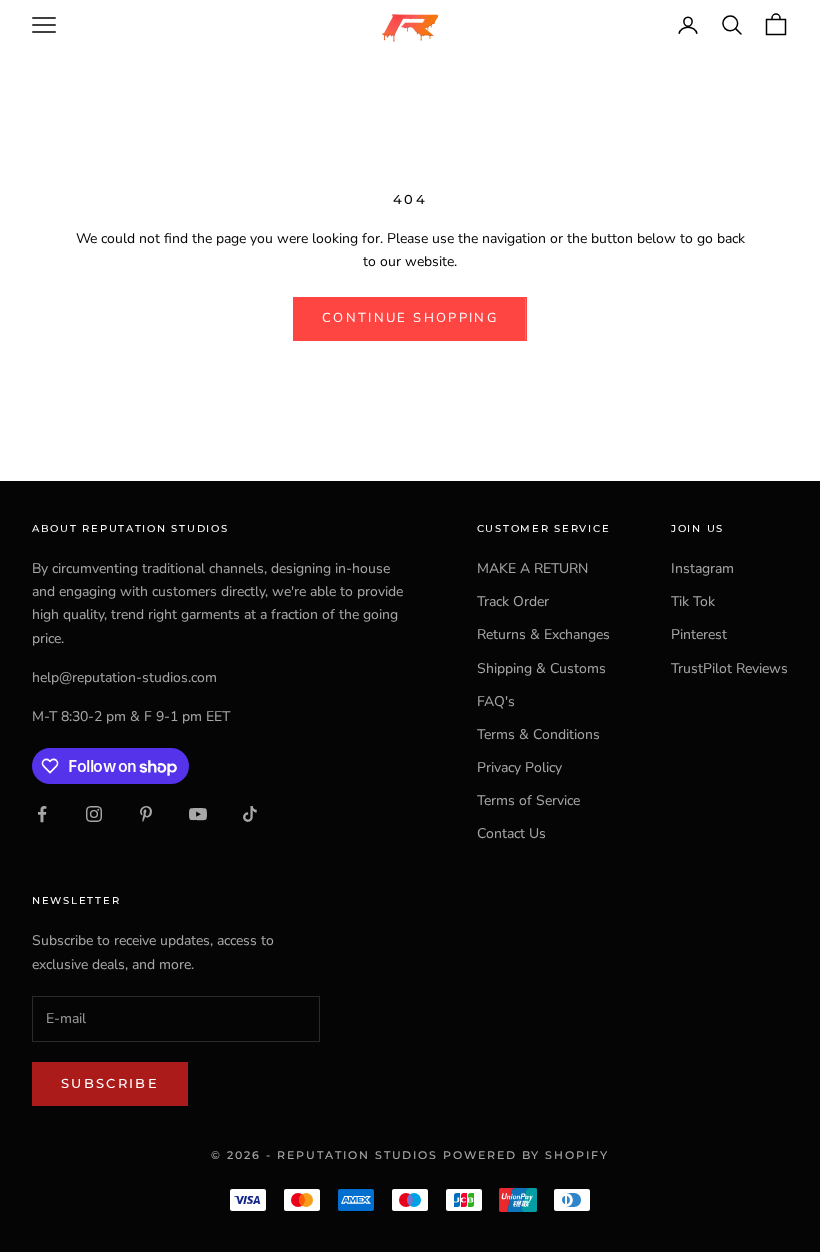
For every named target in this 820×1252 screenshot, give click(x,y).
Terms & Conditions (538, 734)
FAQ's (496, 701)
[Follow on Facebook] (42, 814)
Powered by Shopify (526, 1155)
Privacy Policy (519, 767)
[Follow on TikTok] (250, 814)
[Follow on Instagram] (94, 814)
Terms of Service (528, 800)
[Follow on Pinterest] (146, 814)
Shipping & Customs (541, 668)
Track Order (513, 601)
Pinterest (699, 634)
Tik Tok (693, 601)
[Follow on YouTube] (198, 814)
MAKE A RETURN (532, 568)
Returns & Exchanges (543, 634)
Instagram (702, 568)
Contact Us (511, 833)
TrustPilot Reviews (729, 668)
